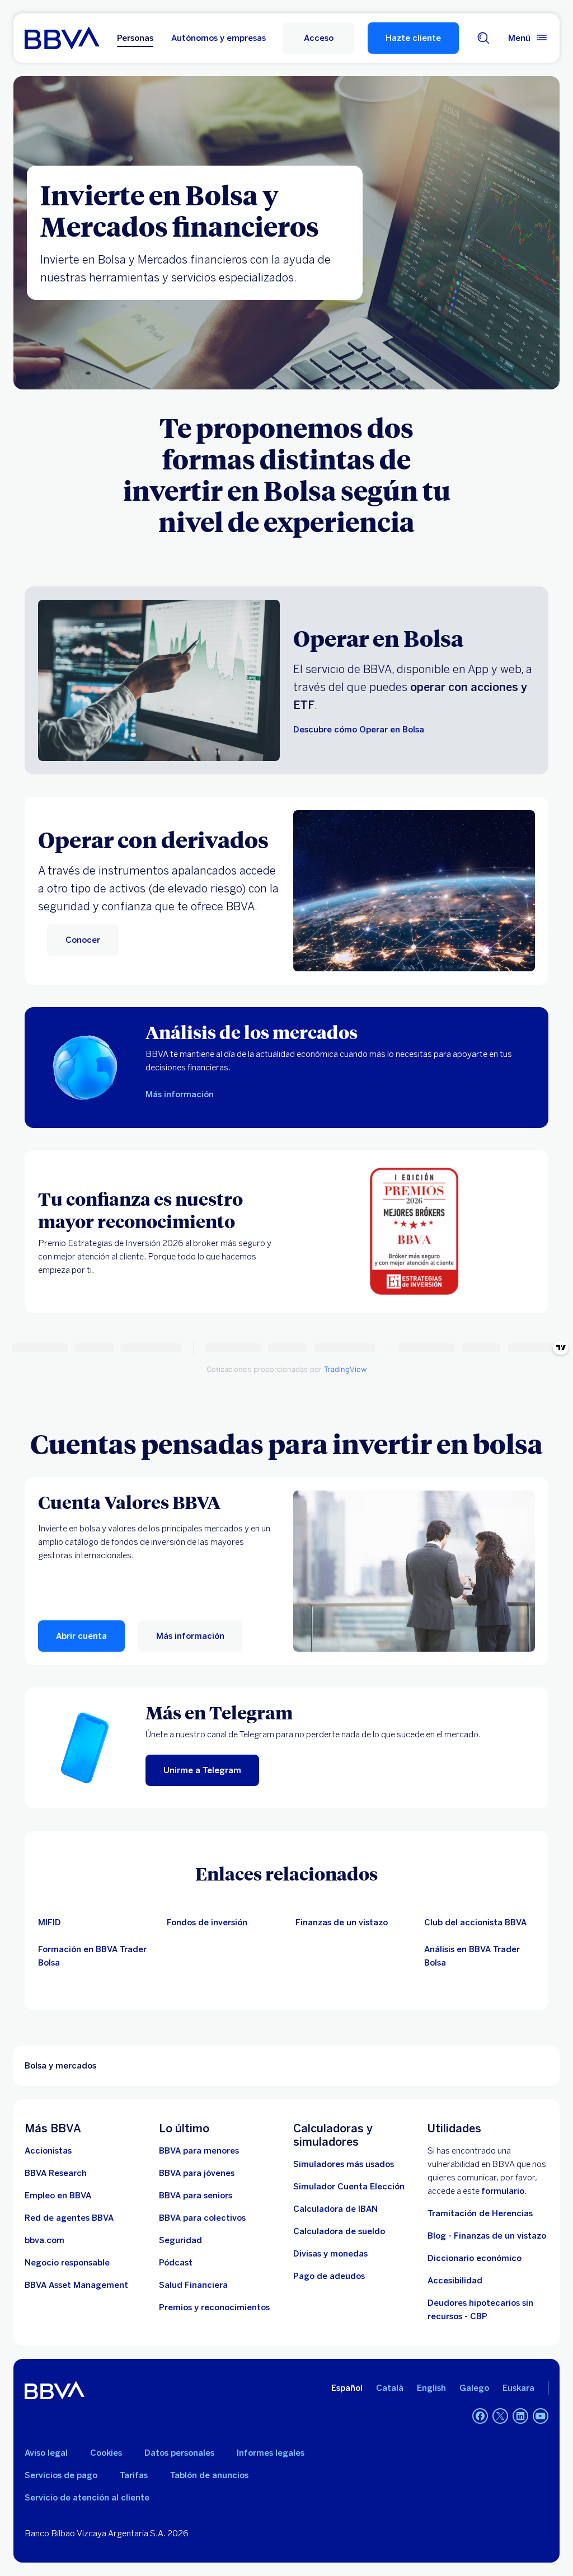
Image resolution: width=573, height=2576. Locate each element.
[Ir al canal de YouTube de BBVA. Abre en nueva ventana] (541, 2416)
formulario (503, 2191)
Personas (135, 38)
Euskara (518, 2388)
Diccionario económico (475, 2258)
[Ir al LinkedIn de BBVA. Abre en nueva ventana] (520, 2416)
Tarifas (134, 2475)
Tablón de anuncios (209, 2475)
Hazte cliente (413, 38)
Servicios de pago (61, 2475)
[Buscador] (483, 38)
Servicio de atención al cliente (87, 2498)
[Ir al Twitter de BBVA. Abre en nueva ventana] (500, 2416)
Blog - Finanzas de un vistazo (487, 2236)
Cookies (106, 2453)
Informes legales (271, 2453)
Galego (474, 2388)
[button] (318, 38)
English (431, 2388)
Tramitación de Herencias (480, 2213)
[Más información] (414, 1571)
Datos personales (179, 2453)
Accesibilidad (455, 2281)
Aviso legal (46, 2453)
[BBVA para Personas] (62, 38)
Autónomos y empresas (219, 38)
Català (390, 2388)
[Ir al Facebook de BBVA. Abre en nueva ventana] (480, 2416)
